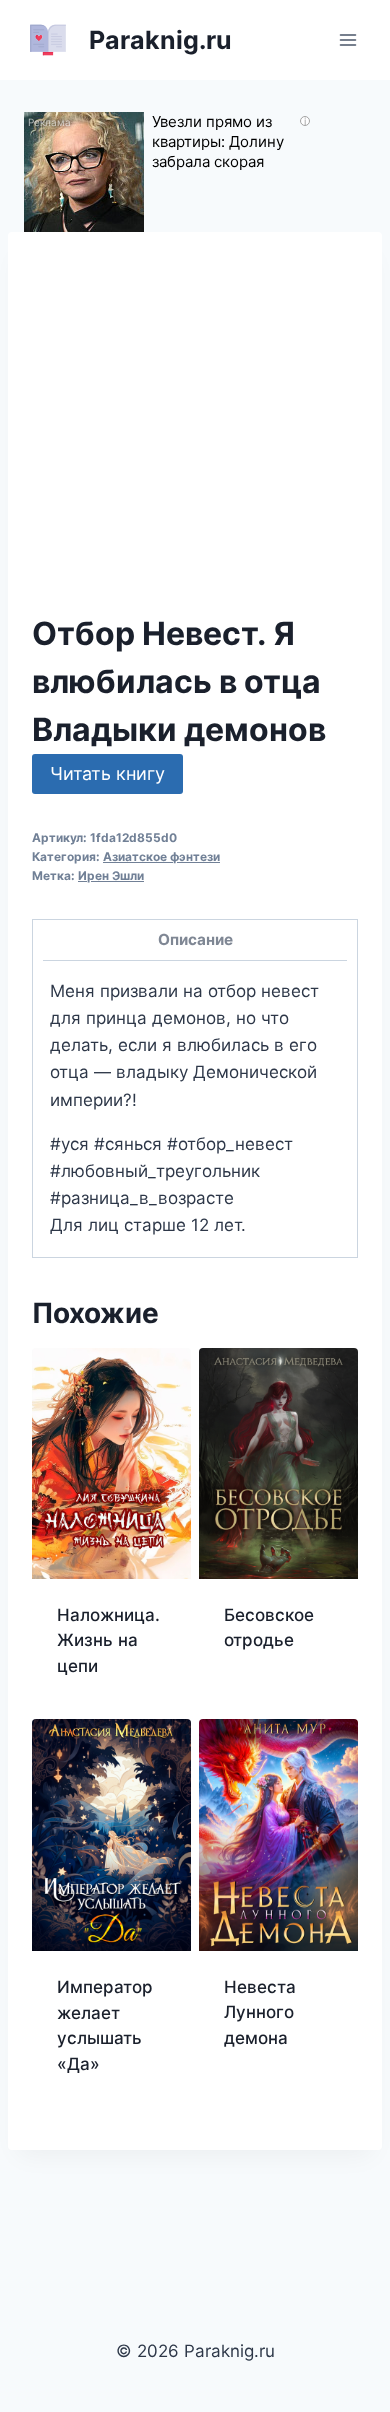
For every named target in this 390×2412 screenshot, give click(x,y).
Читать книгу (107, 773)
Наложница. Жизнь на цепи (108, 1640)
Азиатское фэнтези (161, 856)
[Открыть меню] (347, 39)
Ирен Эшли (111, 875)
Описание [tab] (195, 939)
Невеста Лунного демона (260, 2012)
